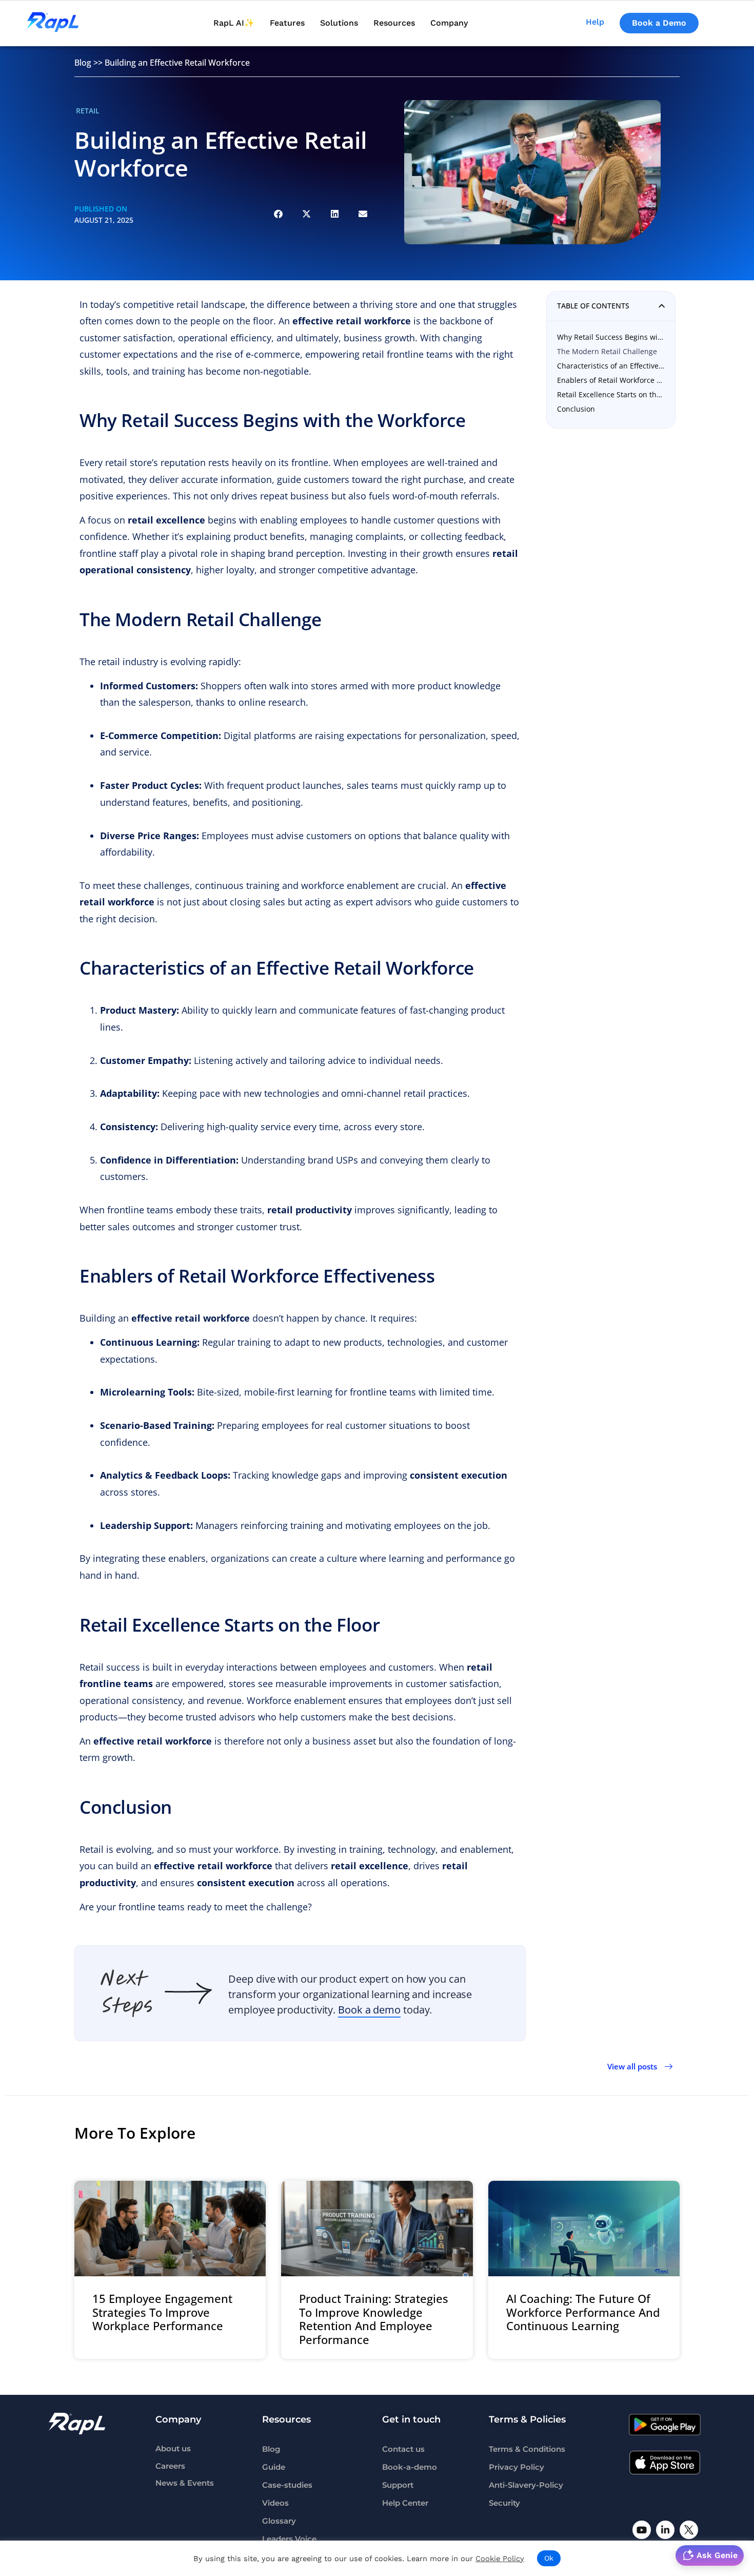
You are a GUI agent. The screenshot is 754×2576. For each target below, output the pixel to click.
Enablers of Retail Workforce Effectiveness (611, 380)
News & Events (185, 2483)
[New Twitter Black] (689, 2530)
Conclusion (576, 409)
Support (398, 2485)
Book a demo (369, 2010)
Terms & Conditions (527, 2449)
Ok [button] (549, 2558)
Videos (275, 2503)
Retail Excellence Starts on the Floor (611, 394)
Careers (170, 2466)
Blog (83, 63)
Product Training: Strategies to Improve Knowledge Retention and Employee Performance (374, 2319)
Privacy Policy (517, 2467)
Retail (88, 111)
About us (173, 2449)
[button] (278, 214)
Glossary (279, 2521)
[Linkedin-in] (665, 2530)
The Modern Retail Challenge (607, 351)
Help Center (405, 2503)
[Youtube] (642, 2530)
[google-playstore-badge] (665, 2425)
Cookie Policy (500, 2559)
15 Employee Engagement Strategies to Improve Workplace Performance (162, 2312)
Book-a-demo (410, 2467)
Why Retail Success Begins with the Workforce (611, 337)
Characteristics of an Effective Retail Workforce (611, 366)
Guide (274, 2467)
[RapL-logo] (77, 2424)
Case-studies (287, 2485)
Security (504, 2503)
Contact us (403, 2449)
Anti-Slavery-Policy (526, 2485)
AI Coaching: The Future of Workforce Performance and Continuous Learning (583, 2312)
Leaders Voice (289, 2539)
